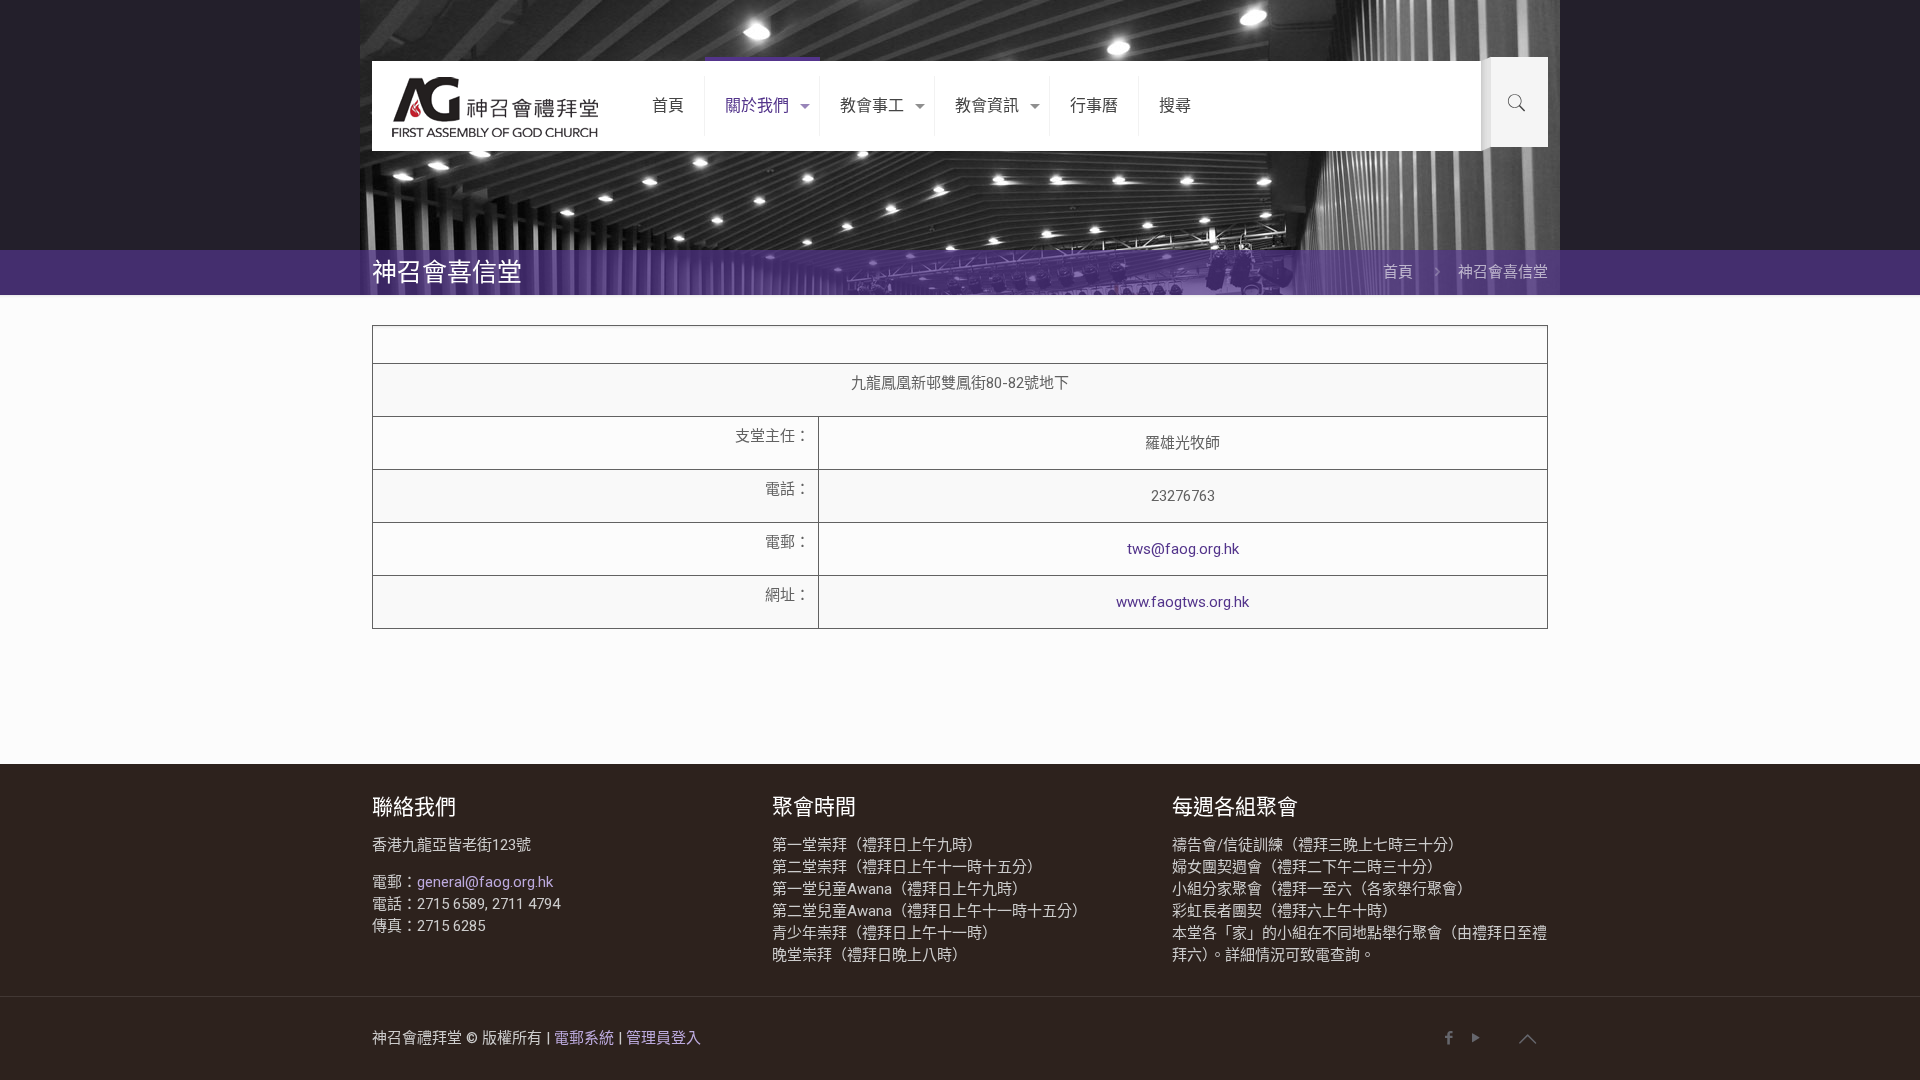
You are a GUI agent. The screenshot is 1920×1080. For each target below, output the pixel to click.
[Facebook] (1448, 1038)
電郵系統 (586, 1038)
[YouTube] (1475, 1038)
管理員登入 (663, 1038)
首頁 (1398, 272)
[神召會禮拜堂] (497, 106)
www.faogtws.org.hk (1182, 602)
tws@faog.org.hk (1183, 549)
